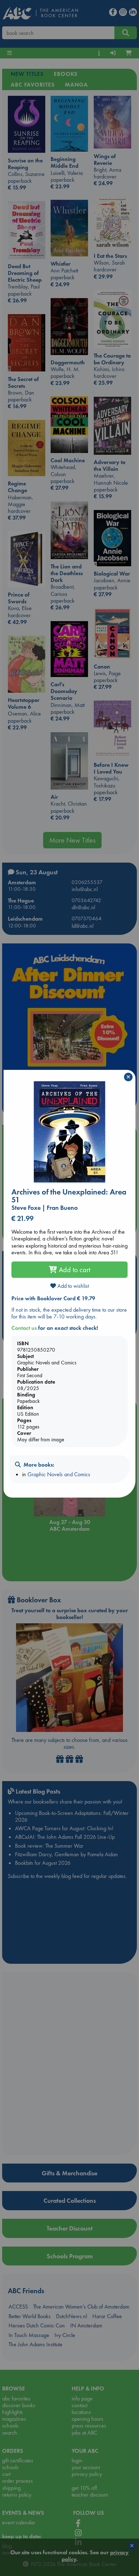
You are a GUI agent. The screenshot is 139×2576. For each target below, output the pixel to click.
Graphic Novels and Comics (59, 1474)
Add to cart (74, 1270)
